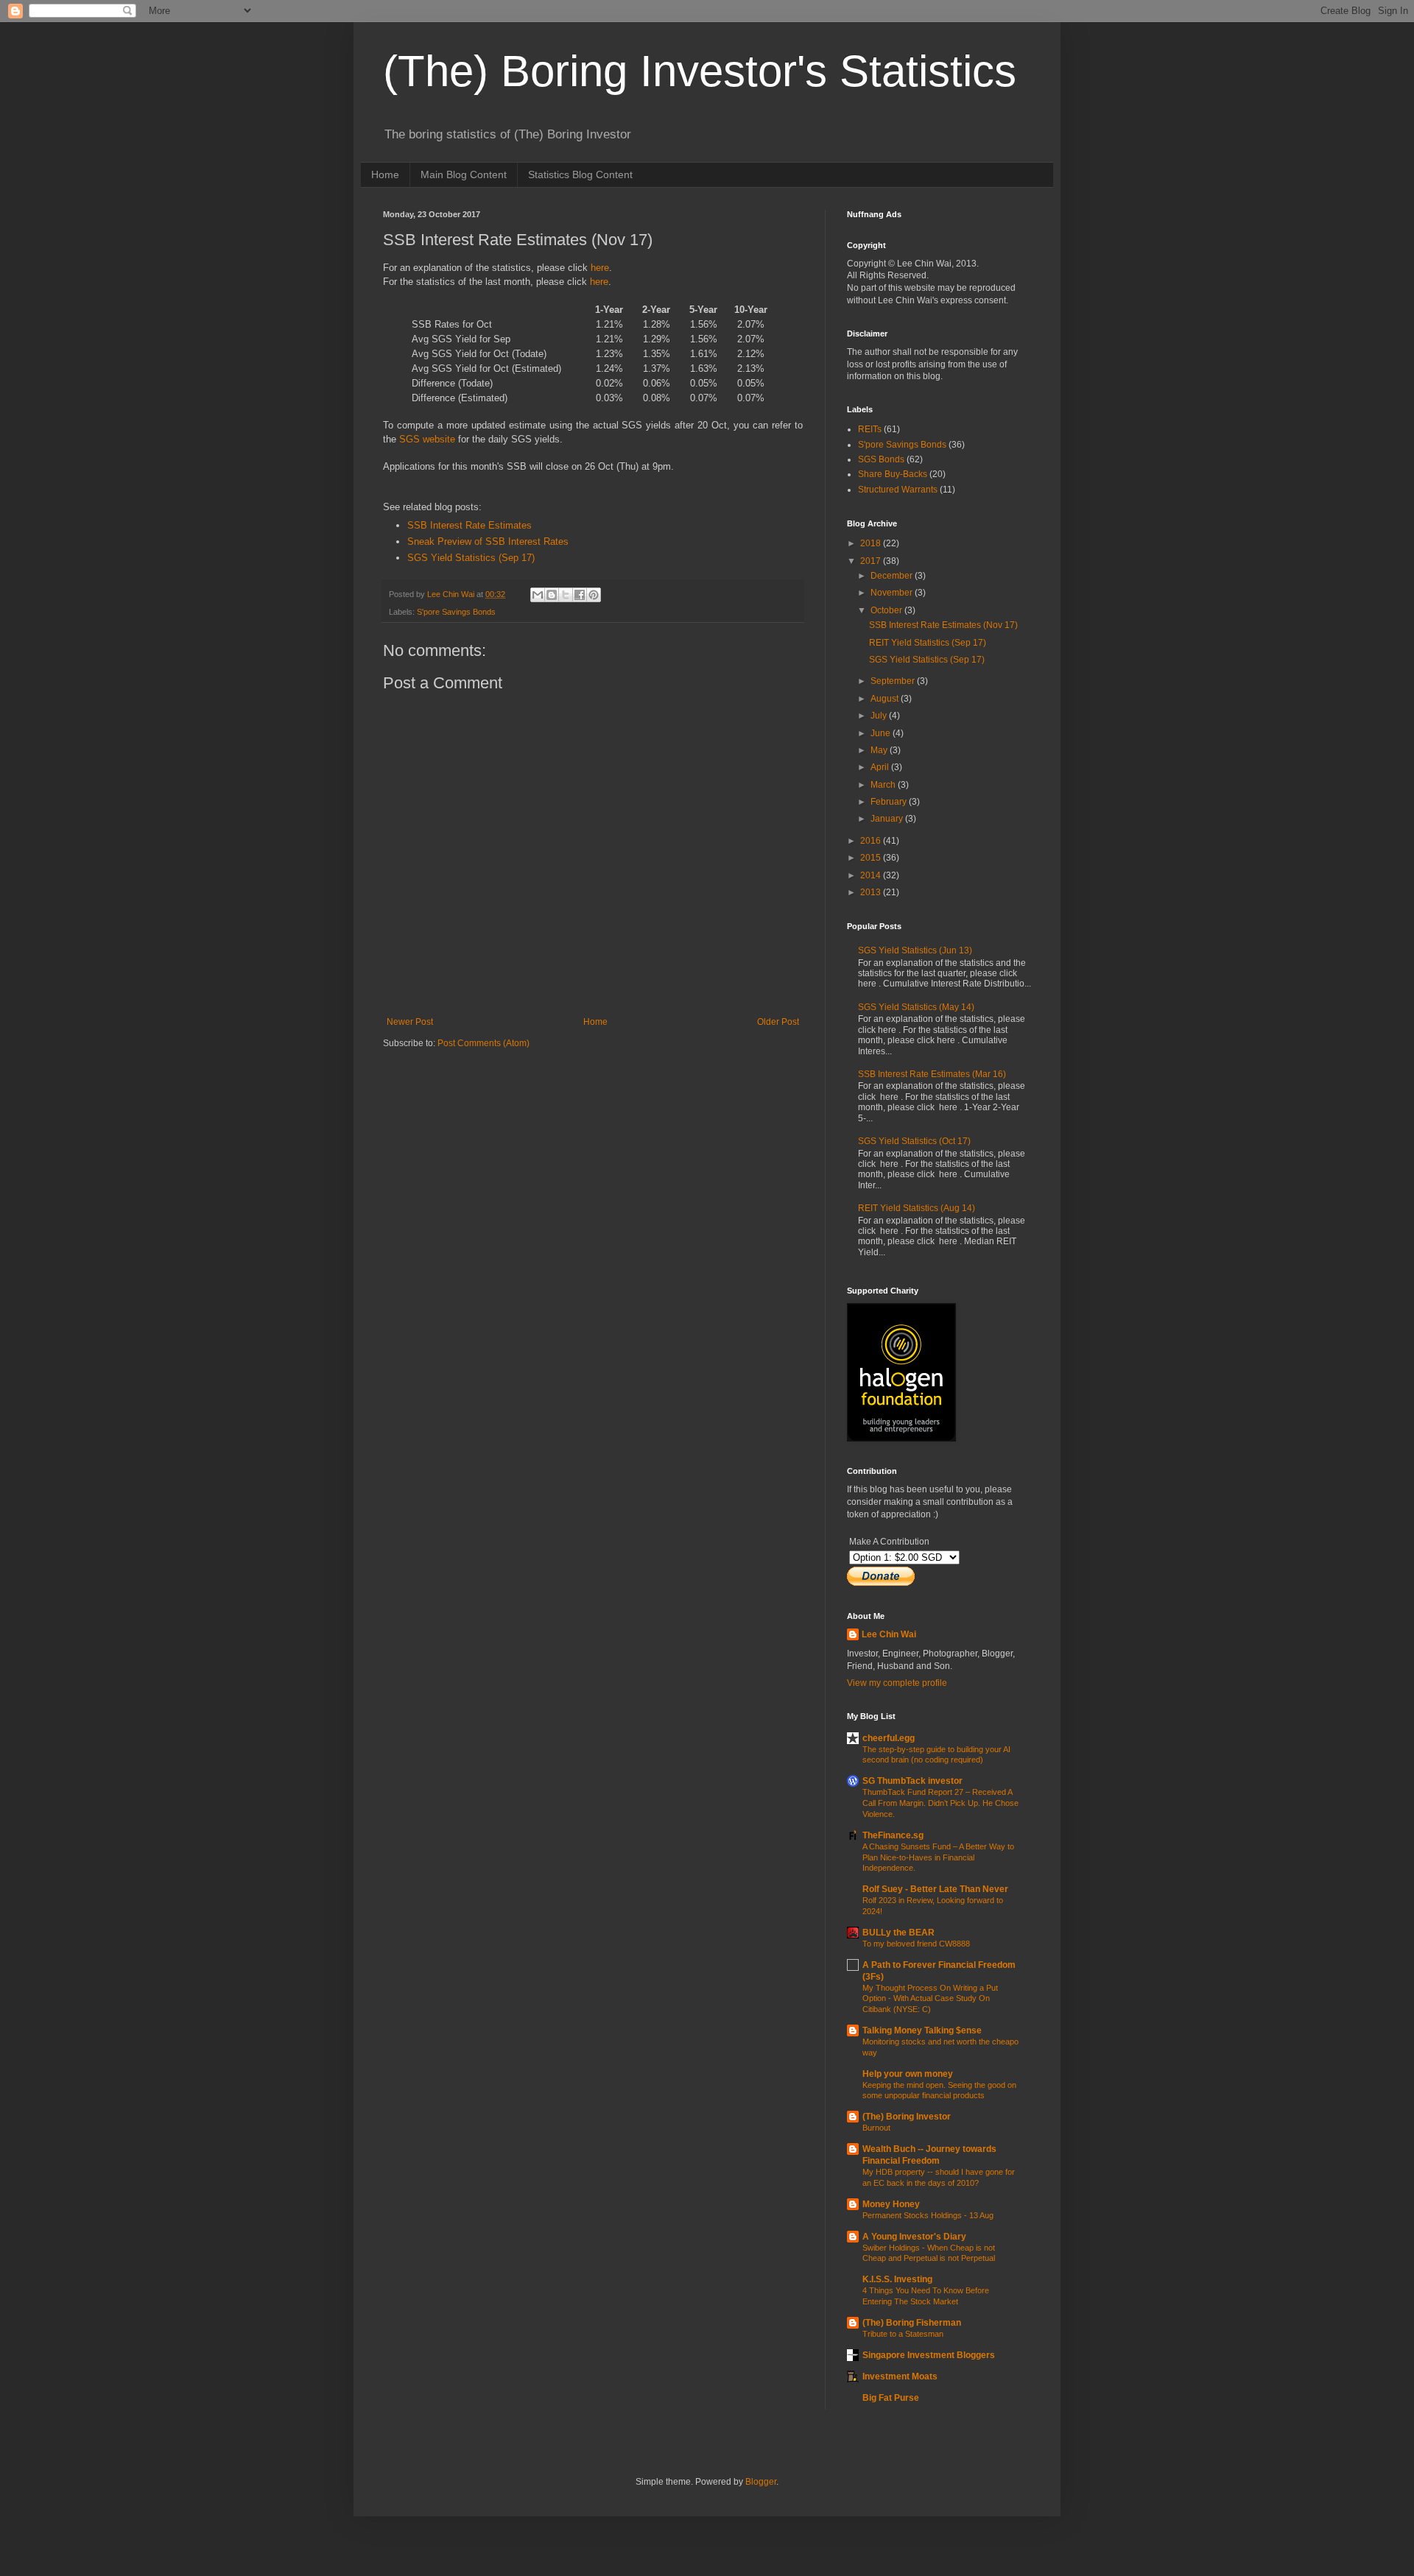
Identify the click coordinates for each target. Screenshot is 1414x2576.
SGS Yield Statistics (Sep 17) (471, 558)
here (600, 268)
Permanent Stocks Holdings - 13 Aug (928, 2215)
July (880, 716)
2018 (872, 543)
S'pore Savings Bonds (456, 612)
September (894, 681)
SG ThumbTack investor (912, 1781)
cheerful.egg (889, 1738)
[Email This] (538, 595)
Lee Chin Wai (889, 1634)
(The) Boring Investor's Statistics (700, 71)
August (886, 699)
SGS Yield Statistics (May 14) (916, 1007)
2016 (872, 841)
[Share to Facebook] (580, 595)
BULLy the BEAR (898, 1933)
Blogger (761, 2482)
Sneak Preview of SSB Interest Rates (488, 541)
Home (385, 174)
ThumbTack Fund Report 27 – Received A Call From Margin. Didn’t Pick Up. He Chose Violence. (940, 1803)
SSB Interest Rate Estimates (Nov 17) (943, 625)
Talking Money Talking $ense (922, 2030)
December (893, 576)
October (887, 610)
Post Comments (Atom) (483, 1043)
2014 (872, 875)
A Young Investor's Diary (914, 2237)
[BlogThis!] (552, 595)
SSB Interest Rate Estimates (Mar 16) (932, 1074)
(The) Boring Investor (907, 2117)
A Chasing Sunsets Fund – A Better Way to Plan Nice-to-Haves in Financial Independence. (938, 1857)
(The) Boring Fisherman (912, 2323)
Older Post (778, 1022)
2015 (872, 858)
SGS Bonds (881, 459)
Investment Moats (900, 2376)
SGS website (427, 439)
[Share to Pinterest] (594, 595)
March (884, 785)
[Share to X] (566, 595)
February (890, 802)
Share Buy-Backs (893, 474)
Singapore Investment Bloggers (929, 2355)
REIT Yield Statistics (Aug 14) (917, 1208)
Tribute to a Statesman (903, 2334)
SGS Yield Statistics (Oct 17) (914, 1141)
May (880, 750)
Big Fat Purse (891, 2398)
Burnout (876, 2128)
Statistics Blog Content (580, 174)
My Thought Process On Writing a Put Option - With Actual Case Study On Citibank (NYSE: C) (930, 1999)
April (881, 767)
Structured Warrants (898, 490)
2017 (872, 561)
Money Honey (891, 2204)
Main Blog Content (464, 174)
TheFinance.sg (893, 1835)
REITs (870, 429)
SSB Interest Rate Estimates (469, 525)
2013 (872, 892)
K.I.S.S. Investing (897, 2279)
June (882, 733)
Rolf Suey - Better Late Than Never (935, 1889)
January (888, 819)
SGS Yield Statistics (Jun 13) (915, 950)
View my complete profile (897, 1683)
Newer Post (410, 1022)
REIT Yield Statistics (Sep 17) (928, 643)
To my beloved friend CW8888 (916, 1944)
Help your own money (908, 2074)
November (893, 593)
